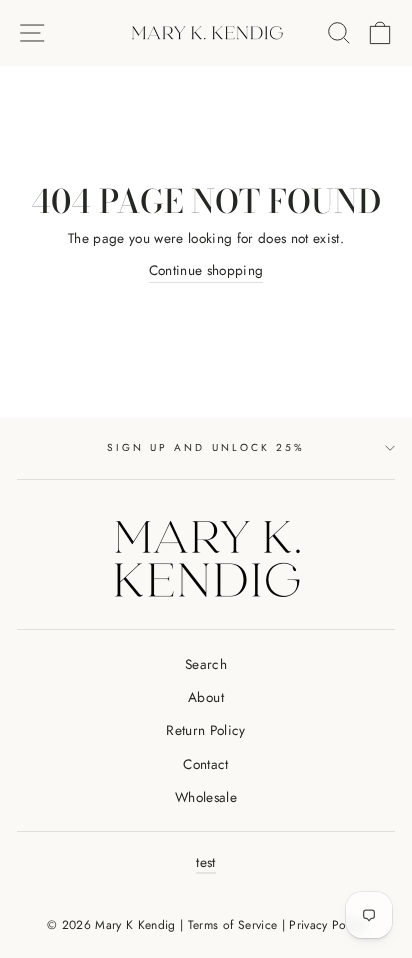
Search (206, 664)
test (205, 862)
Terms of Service (232, 925)
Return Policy (205, 730)
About (206, 697)
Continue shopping (206, 270)
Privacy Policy (327, 925)
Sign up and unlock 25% (206, 447)
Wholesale (206, 797)
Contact (205, 764)
